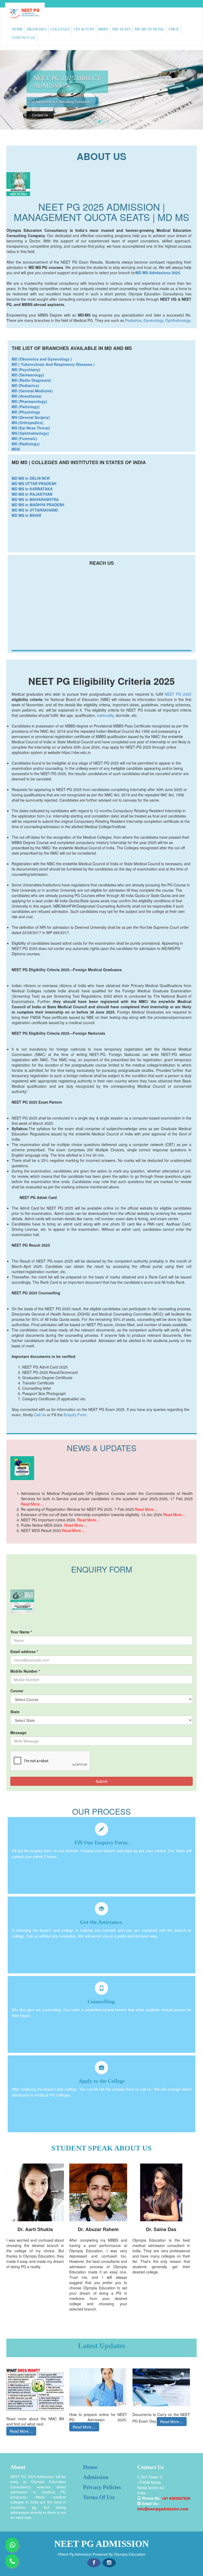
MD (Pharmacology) (29, 401)
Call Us (40, 1415)
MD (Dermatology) (28, 375)
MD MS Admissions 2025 (158, 273)
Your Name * (21, 1632)
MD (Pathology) (26, 407)
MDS (16, 449)
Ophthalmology (178, 320)
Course (17, 1691)
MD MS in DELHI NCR (31, 478)
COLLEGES (60, 29)
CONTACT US (24, 38)
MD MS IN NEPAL (150, 29)
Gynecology (153, 320)
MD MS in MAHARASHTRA (35, 499)
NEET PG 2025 (178, 694)
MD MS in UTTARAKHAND (35, 510)
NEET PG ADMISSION (101, 2544)
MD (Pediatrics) (25, 385)
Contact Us (40, 122)
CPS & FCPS (84, 29)
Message (18, 1733)
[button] (15, 90)
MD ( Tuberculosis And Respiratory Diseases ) (53, 364)
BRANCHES (37, 29)
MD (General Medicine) (32, 391)
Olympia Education (130, 2554)
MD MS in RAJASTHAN (32, 494)
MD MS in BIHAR (26, 515)
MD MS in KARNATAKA (32, 489)
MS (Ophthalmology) (30, 433)
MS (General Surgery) (31, 417)
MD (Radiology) (26, 444)
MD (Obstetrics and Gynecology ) (42, 359)
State (15, 1712)
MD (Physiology (26, 412)
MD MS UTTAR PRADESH (34, 483)
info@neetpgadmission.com (163, 2509)
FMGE (174, 29)
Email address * (24, 1651)
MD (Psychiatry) (26, 370)
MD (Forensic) (24, 438)
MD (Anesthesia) (27, 396)
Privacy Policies (102, 2487)
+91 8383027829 (176, 2498)
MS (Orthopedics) (27, 423)
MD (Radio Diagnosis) (31, 380)
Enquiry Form (75, 1415)
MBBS (103, 29)
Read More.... (32, 1504)
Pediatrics (133, 320)
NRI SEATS (121, 29)
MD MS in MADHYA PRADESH (38, 505)
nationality (105, 715)
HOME (18, 29)
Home (90, 2467)
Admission (96, 2477)
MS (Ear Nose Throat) (31, 428)
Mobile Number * (25, 1671)
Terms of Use (99, 2497)
